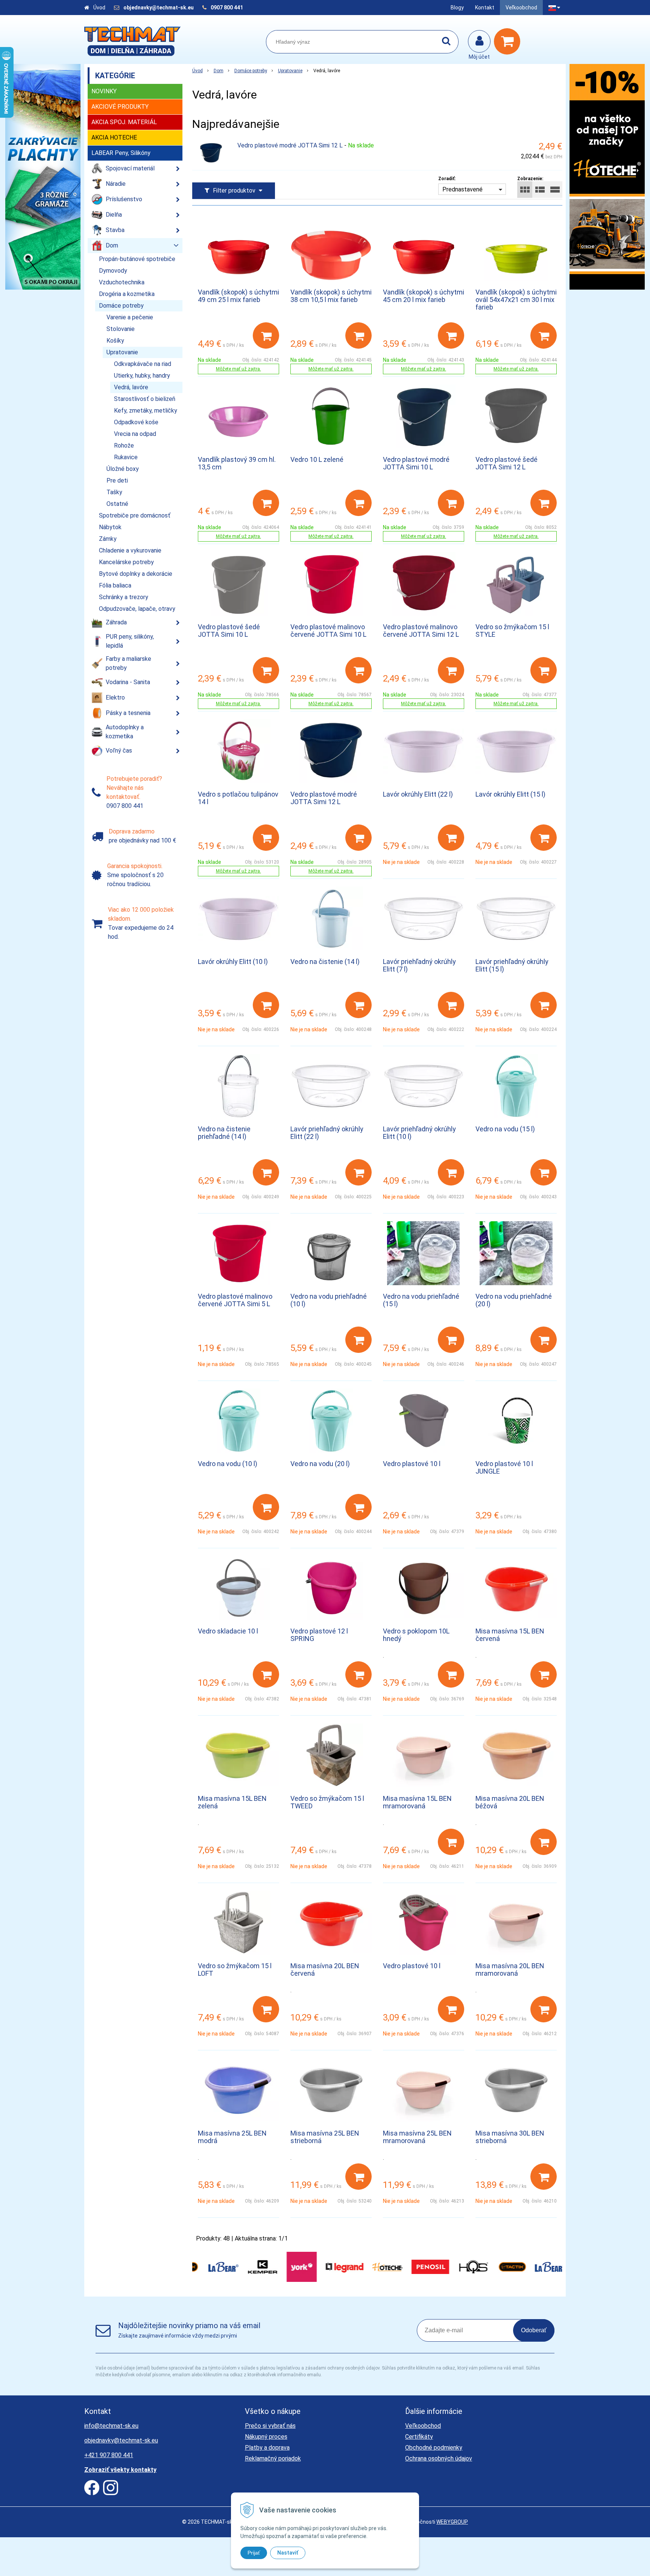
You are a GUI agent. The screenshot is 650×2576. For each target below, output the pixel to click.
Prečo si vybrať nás (270, 2426)
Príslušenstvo (124, 199)
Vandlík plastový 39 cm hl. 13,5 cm (237, 463)
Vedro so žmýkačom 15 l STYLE (512, 631)
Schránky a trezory (124, 597)
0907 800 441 (227, 8)
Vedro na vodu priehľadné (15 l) (421, 1300)
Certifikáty (419, 2437)
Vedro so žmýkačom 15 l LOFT (235, 1970)
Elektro (115, 698)
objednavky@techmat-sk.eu (159, 8)
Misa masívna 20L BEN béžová (510, 1802)
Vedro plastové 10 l (412, 1464)
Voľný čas (119, 751)
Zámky (108, 539)
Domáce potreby (251, 71)
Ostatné (117, 504)
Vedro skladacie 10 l (228, 1631)
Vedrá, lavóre (131, 387)
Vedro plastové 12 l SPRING (319, 1635)
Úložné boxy (123, 469)
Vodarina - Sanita (128, 682)
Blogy (457, 8)
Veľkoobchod (521, 8)
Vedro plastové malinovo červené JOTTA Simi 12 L (421, 631)
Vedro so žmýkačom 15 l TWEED (327, 1802)
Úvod (99, 8)
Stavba (115, 230)
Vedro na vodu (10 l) (228, 1464)
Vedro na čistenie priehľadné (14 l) (224, 1133)
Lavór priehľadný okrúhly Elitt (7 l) (419, 965)
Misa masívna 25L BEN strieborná (325, 2137)
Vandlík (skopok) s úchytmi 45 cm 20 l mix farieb (424, 296)
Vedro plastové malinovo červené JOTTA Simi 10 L (328, 631)
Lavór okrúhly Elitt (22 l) (418, 794)
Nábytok (110, 527)
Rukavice (126, 457)
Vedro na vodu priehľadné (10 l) (329, 1300)
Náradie (116, 184)
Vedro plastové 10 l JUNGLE (504, 1467)
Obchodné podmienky (434, 2448)
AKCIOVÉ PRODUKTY (120, 107)
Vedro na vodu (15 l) (505, 1129)
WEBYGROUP (452, 2522)
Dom (219, 71)
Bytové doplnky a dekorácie (136, 574)
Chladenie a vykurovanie (130, 550)
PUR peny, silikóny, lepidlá (130, 641)
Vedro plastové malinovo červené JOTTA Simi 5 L (235, 1300)
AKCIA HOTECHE (114, 137)
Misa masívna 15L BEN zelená (232, 1802)
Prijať (254, 2553)
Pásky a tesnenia (128, 713)
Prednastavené (462, 189)
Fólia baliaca (115, 585)
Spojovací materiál (130, 168)
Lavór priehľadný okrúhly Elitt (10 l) (419, 1133)
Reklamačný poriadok (273, 2458)
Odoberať (534, 2330)
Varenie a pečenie (130, 317)
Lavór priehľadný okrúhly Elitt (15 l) (512, 965)
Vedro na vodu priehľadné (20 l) (514, 1300)
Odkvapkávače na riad (143, 364)
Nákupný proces (266, 2437)
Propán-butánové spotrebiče (137, 259)
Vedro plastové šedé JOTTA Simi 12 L (506, 463)
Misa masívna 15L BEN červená (510, 1635)
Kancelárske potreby (126, 562)
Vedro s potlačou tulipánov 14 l (238, 798)
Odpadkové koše (136, 422)
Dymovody (113, 271)
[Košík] (509, 41)
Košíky (115, 341)
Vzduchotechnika (122, 282)
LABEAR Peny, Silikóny (121, 153)
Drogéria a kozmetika (127, 294)
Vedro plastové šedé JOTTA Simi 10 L (229, 631)
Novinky (104, 91)
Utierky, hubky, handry (142, 376)
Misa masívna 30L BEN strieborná (510, 2137)
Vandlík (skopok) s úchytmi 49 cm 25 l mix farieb (238, 296)
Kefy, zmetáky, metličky (146, 411)
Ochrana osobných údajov (439, 2458)
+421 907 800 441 (109, 2455)
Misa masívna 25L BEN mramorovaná (417, 2137)
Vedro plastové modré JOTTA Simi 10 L (416, 463)
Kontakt (485, 8)
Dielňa (114, 215)
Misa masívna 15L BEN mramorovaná (417, 1802)
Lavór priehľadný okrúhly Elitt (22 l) (327, 1133)
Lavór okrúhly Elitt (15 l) (510, 794)
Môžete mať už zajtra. (238, 369)
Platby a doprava (267, 2448)
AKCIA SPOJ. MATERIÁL (124, 122)
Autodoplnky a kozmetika (125, 732)
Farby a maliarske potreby (128, 663)
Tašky (114, 492)
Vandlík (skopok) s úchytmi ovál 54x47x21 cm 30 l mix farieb (516, 300)
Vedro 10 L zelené (317, 459)
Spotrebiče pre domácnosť (135, 515)
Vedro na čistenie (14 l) (325, 962)
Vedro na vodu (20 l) (320, 1464)
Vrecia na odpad (135, 434)
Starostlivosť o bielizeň (145, 399)
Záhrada (116, 622)
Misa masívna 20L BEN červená (325, 1970)
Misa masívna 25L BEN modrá (232, 2137)
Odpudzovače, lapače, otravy (137, 609)
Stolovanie (121, 329)
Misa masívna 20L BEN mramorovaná (510, 1970)
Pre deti (117, 480)
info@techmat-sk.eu (111, 2426)
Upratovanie (290, 71)
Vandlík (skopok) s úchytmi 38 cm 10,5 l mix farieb (331, 296)
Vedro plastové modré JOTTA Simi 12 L (290, 145)
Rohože (124, 446)
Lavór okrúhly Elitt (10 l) (233, 962)
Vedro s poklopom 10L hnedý (416, 1635)
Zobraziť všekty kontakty (120, 2470)
